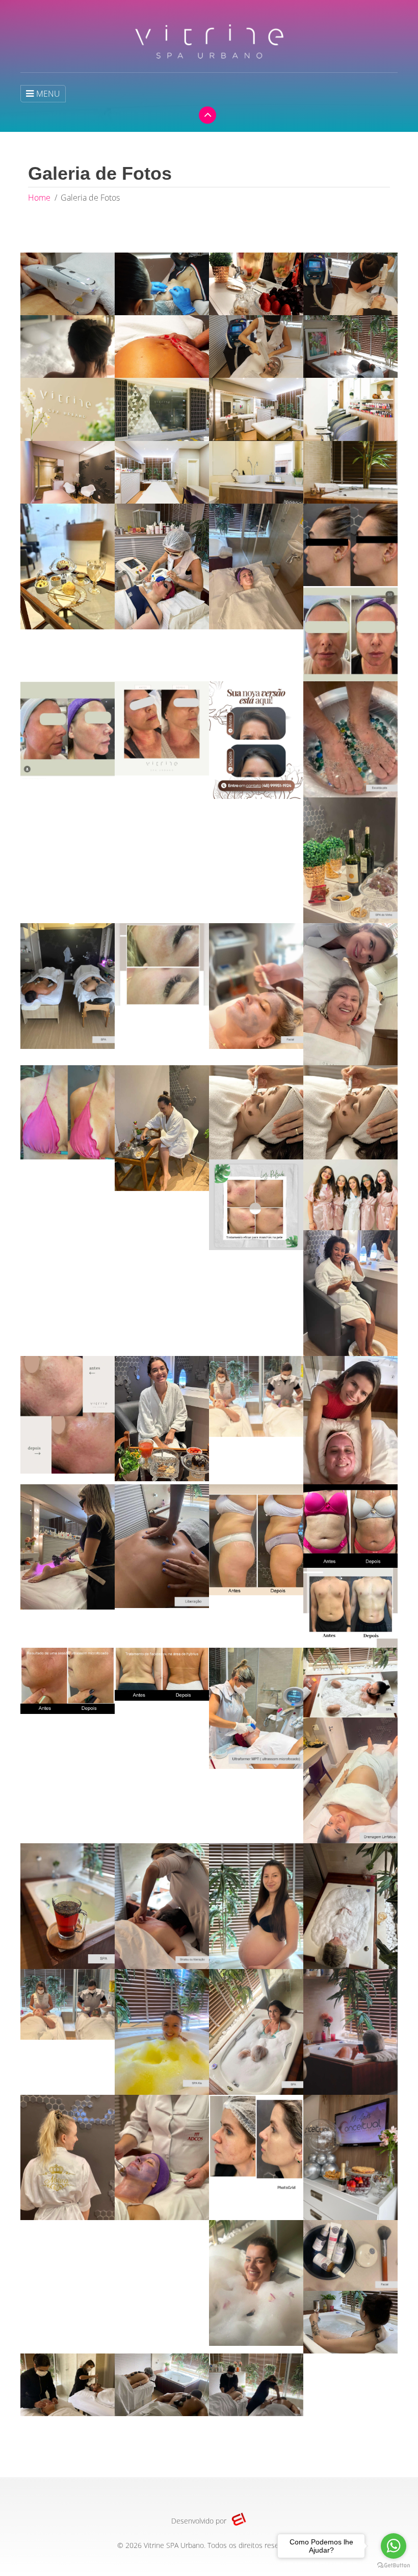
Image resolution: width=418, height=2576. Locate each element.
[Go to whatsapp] (394, 2546)
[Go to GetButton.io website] (394, 2566)
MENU (48, 94)
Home (39, 198)
